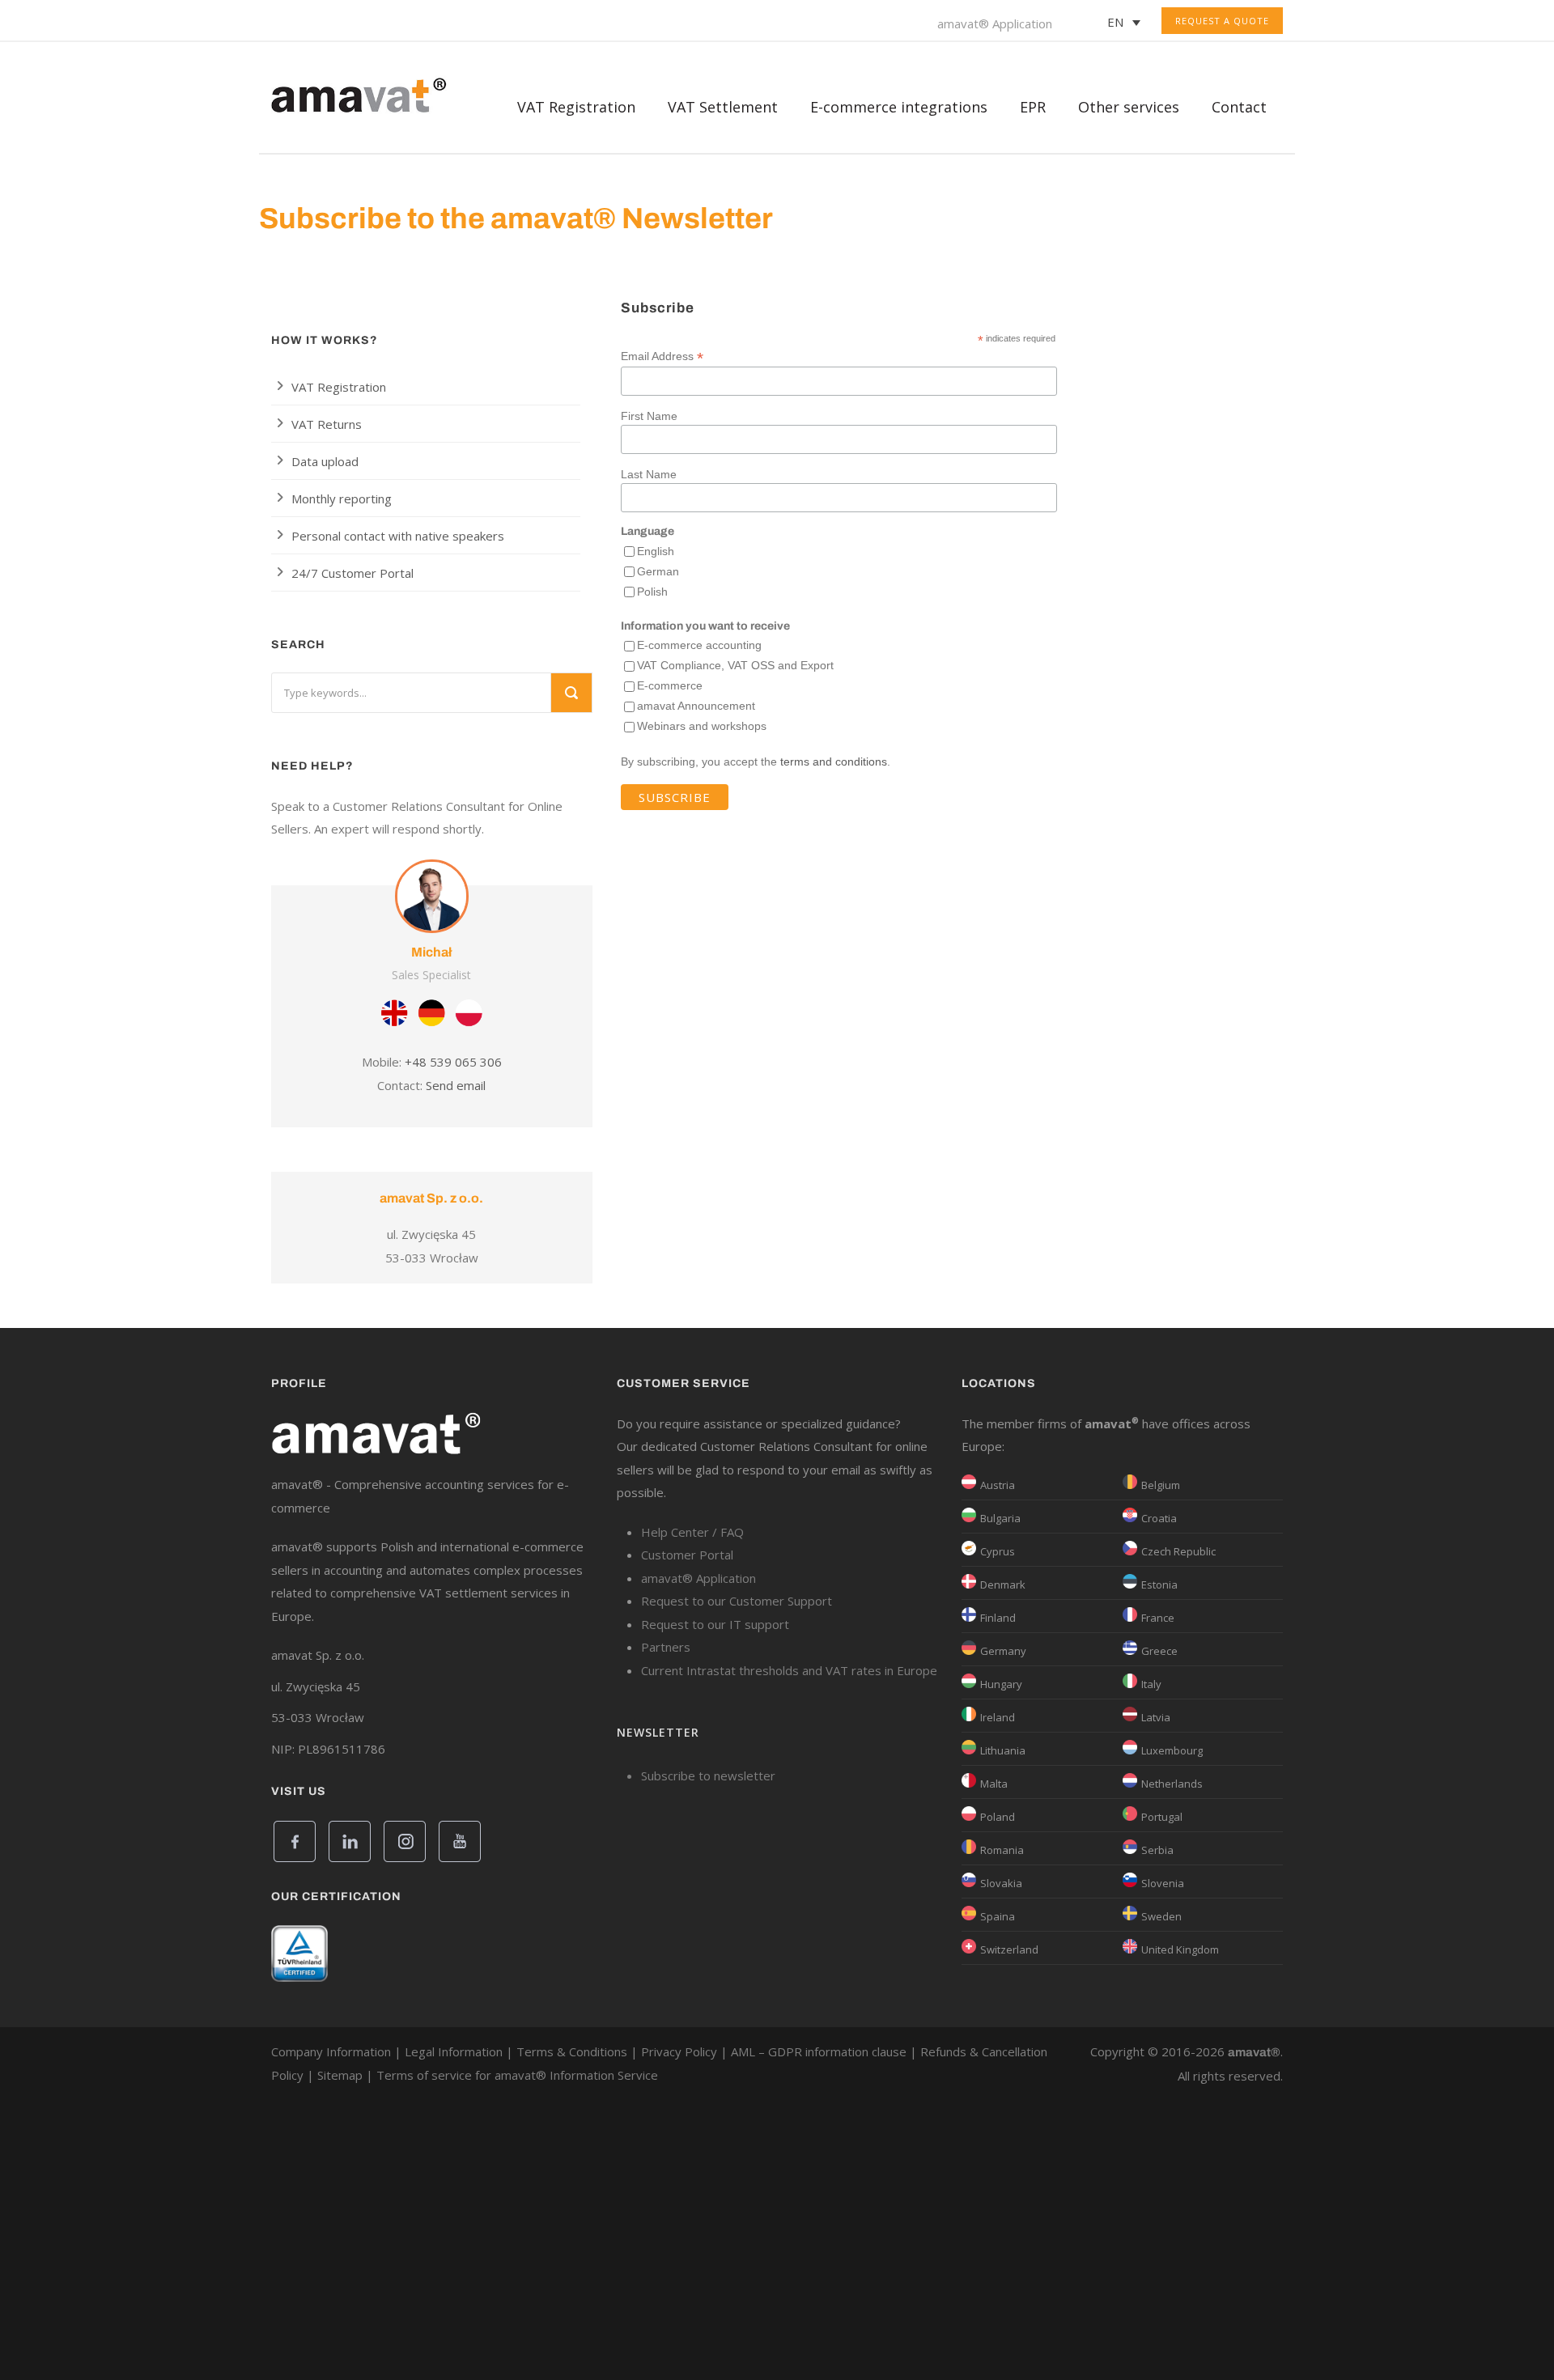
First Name (649, 416)
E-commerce (670, 685)
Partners (666, 1647)
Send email (456, 1085)
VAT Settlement (723, 107)
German (658, 571)
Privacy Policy (679, 2051)
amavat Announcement (696, 706)
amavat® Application (995, 23)
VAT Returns (327, 424)
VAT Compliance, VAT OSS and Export (735, 665)
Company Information (331, 2051)
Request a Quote (1222, 21)
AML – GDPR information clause (819, 2051)
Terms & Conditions (572, 2051)
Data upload (325, 461)
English (656, 551)
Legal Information (454, 2051)
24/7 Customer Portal (352, 573)
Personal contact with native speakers (398, 536)
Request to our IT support (715, 1624)
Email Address (662, 356)
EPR (1033, 107)
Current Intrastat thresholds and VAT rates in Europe (789, 1670)
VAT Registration (339, 387)
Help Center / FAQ (692, 1532)
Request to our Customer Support (737, 1601)
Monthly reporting (342, 498)
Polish (652, 592)
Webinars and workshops (702, 726)
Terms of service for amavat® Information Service (517, 2075)
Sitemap (340, 2075)
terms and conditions (834, 762)
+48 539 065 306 (453, 1062)
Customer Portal (687, 1555)
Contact (1239, 107)
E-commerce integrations (899, 107)
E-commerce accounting (699, 645)
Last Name (649, 474)
